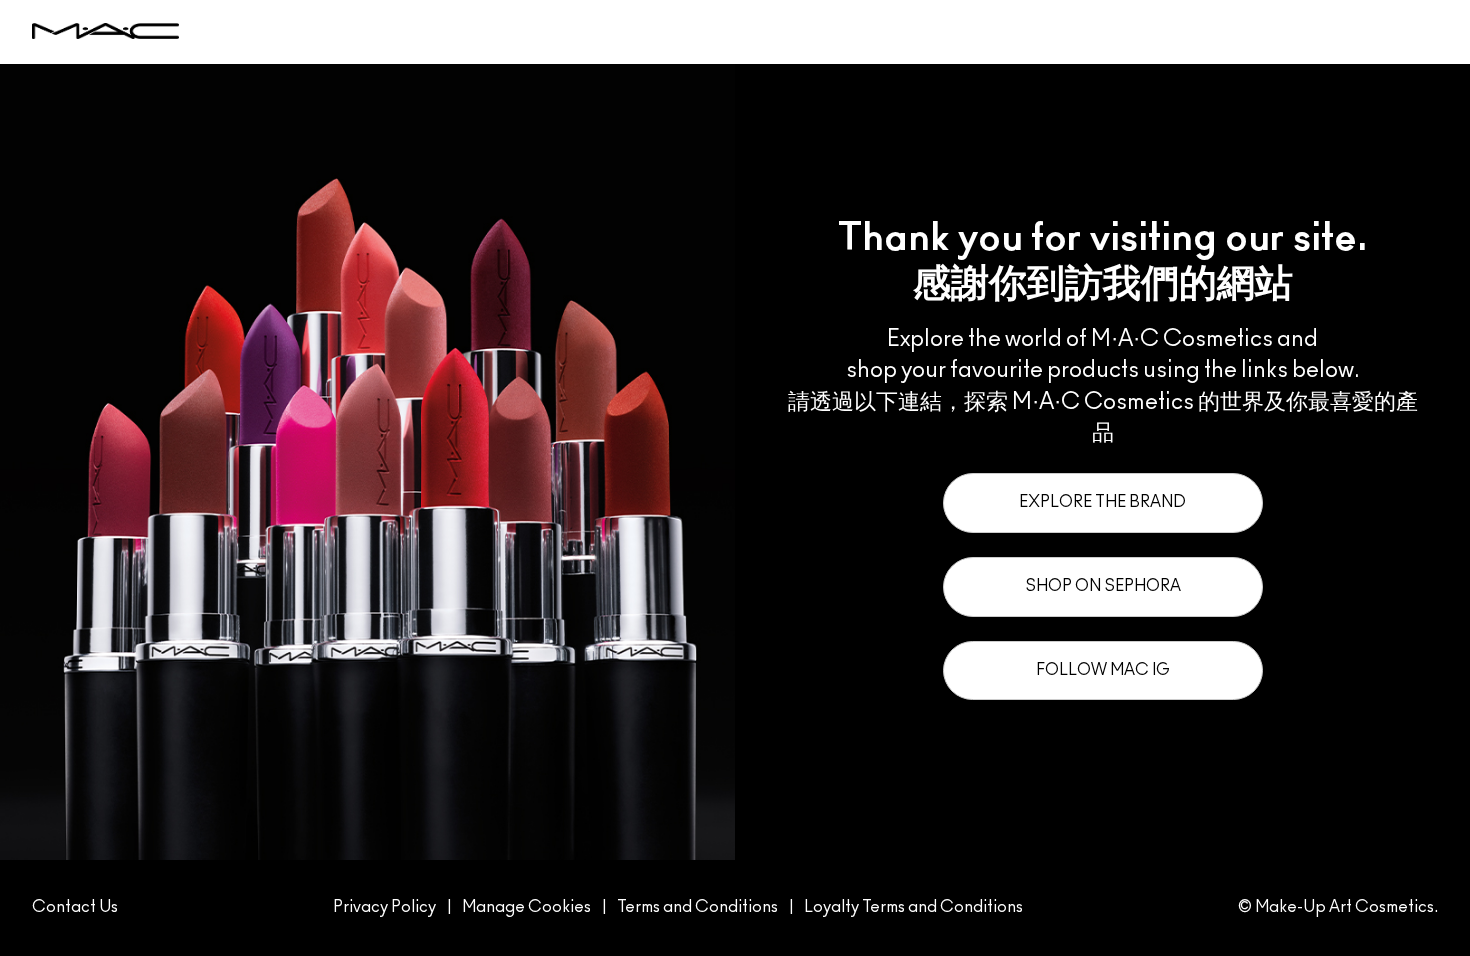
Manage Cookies (526, 907)
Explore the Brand (1102, 502)
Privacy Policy (384, 907)
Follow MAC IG (1103, 670)
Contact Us (75, 907)
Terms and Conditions (697, 907)
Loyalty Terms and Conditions (913, 907)
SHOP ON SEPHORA (1103, 586)
